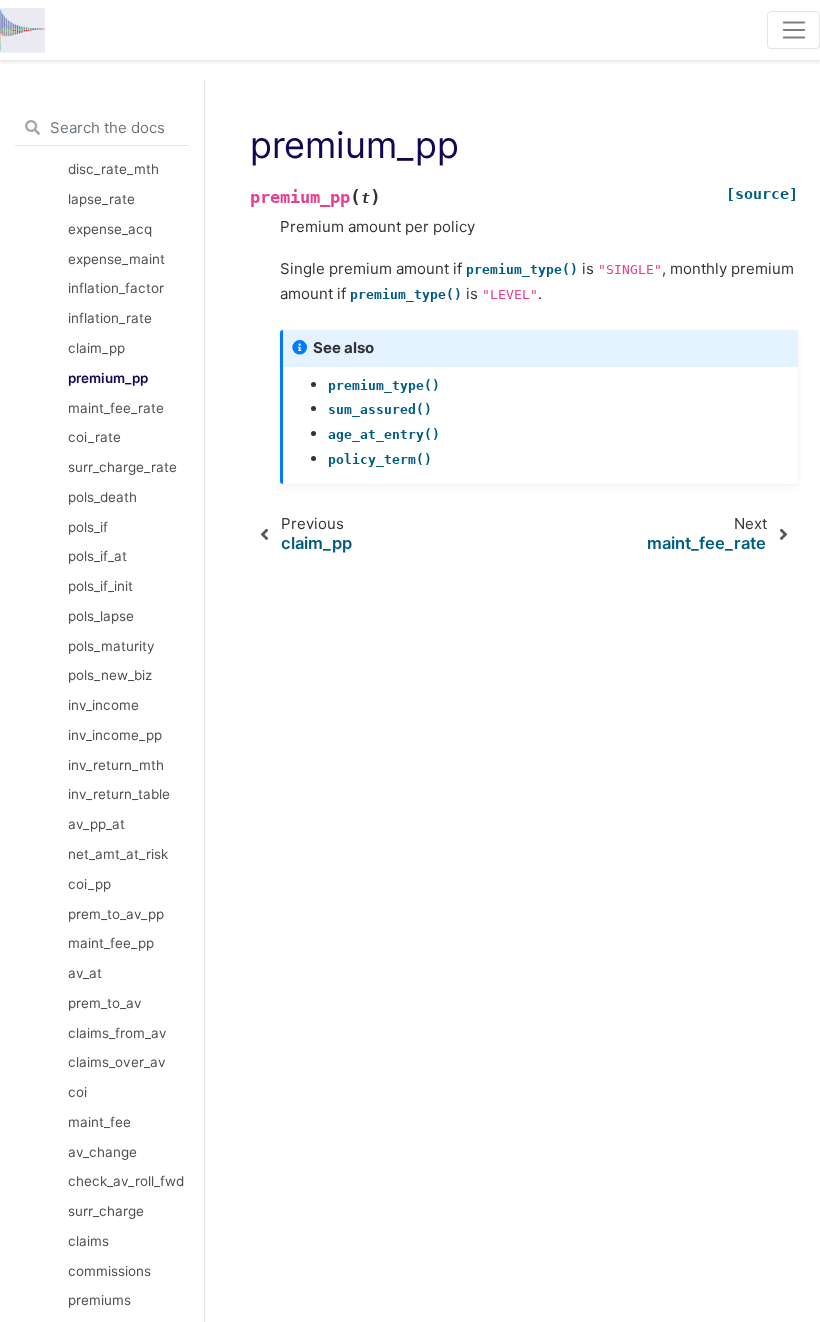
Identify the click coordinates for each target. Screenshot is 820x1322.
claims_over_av (117, 1062)
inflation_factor (116, 288)
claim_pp (96, 348)
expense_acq (110, 229)
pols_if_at (97, 556)
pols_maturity (111, 646)
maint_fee (99, 1122)
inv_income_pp (115, 735)
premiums (99, 1300)
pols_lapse (101, 616)
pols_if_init (100, 586)
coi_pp (89, 884)
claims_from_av (117, 1033)
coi (77, 1092)
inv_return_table (119, 794)
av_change (102, 1152)
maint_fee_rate (116, 408)
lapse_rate (101, 199)
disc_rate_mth (113, 169)
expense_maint (116, 259)
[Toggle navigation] (793, 30)
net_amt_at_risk (118, 854)
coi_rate (94, 437)
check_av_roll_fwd (126, 1181)
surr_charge (106, 1211)
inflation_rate (110, 318)
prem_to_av (105, 1003)
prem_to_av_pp (116, 914)
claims (88, 1241)
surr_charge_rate (122, 467)
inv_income (103, 705)
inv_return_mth (116, 765)
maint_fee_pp (111, 943)
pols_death (102, 497)
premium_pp (108, 378)
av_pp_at (96, 824)
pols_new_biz (110, 675)
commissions (109, 1271)
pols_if (88, 527)
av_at (85, 973)
